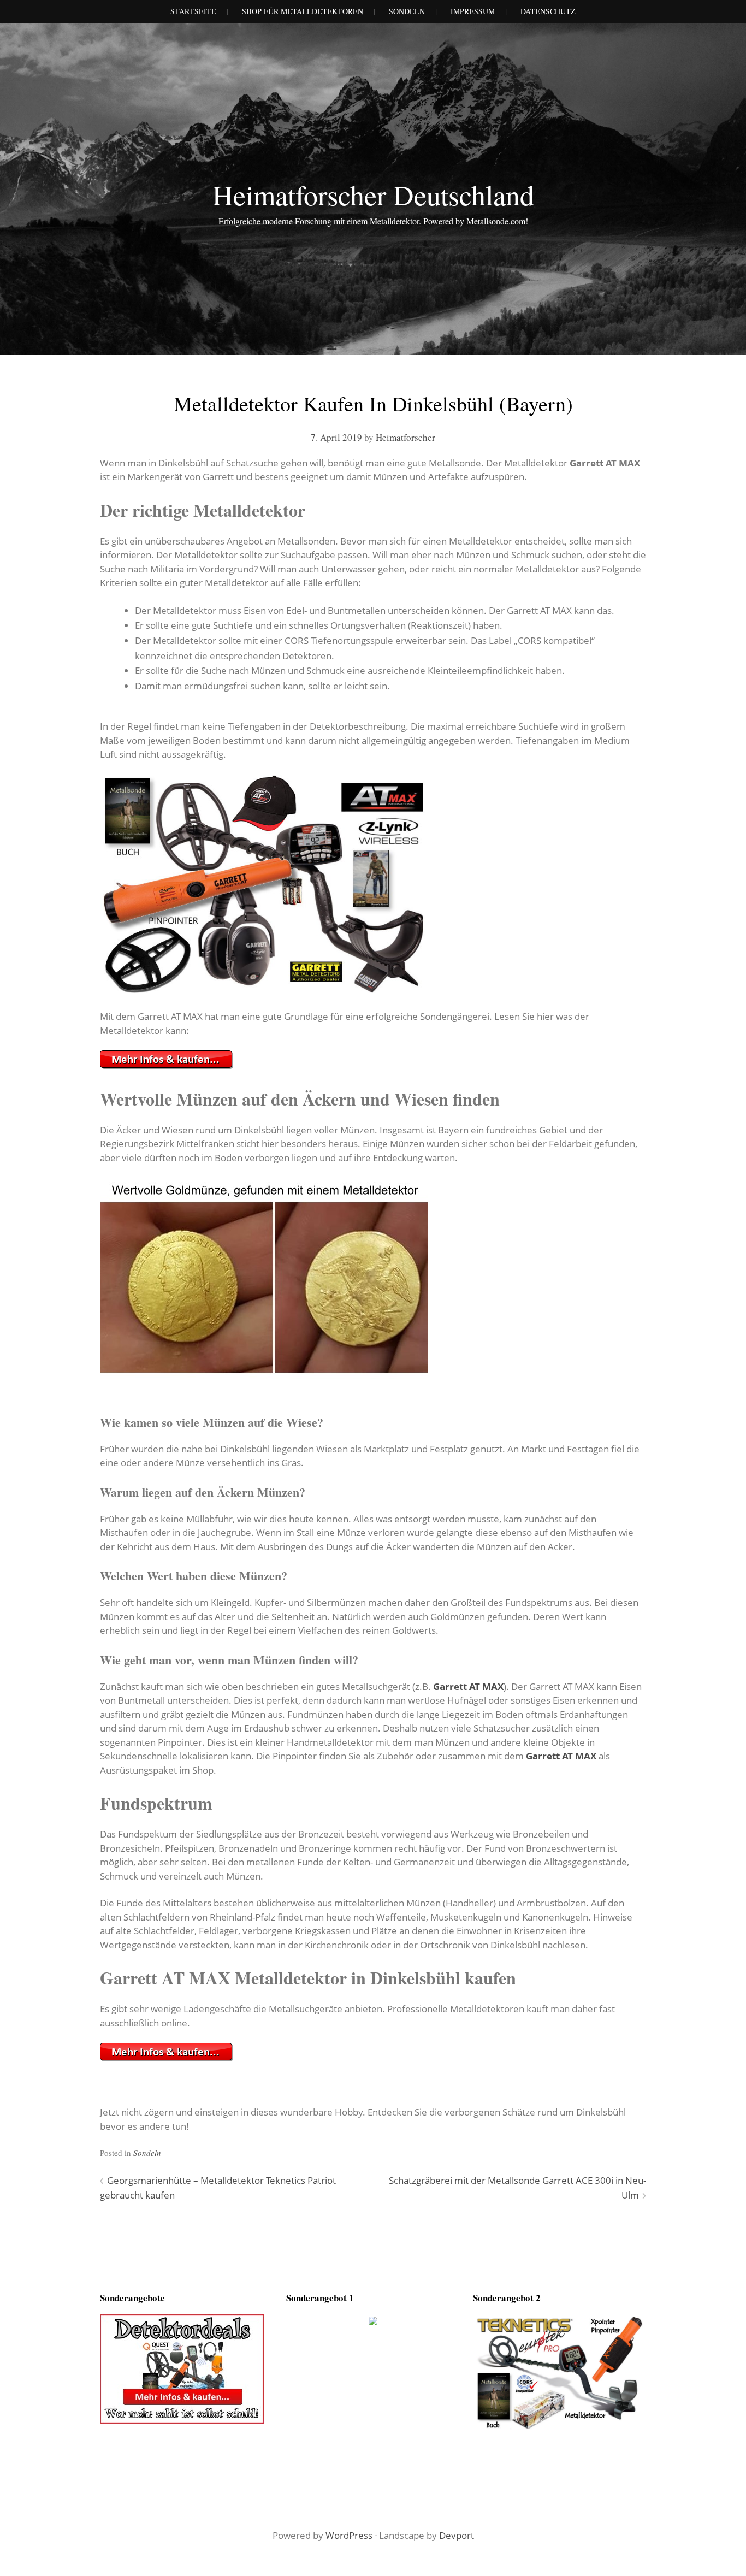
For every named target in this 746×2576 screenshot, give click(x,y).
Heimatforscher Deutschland (373, 194)
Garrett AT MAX (468, 1686)
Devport (457, 2535)
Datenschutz (548, 11)
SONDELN (407, 11)
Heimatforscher (405, 437)
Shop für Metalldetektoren (303, 11)
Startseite (193, 11)
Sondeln (147, 2153)
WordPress (349, 2535)
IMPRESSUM (473, 11)
